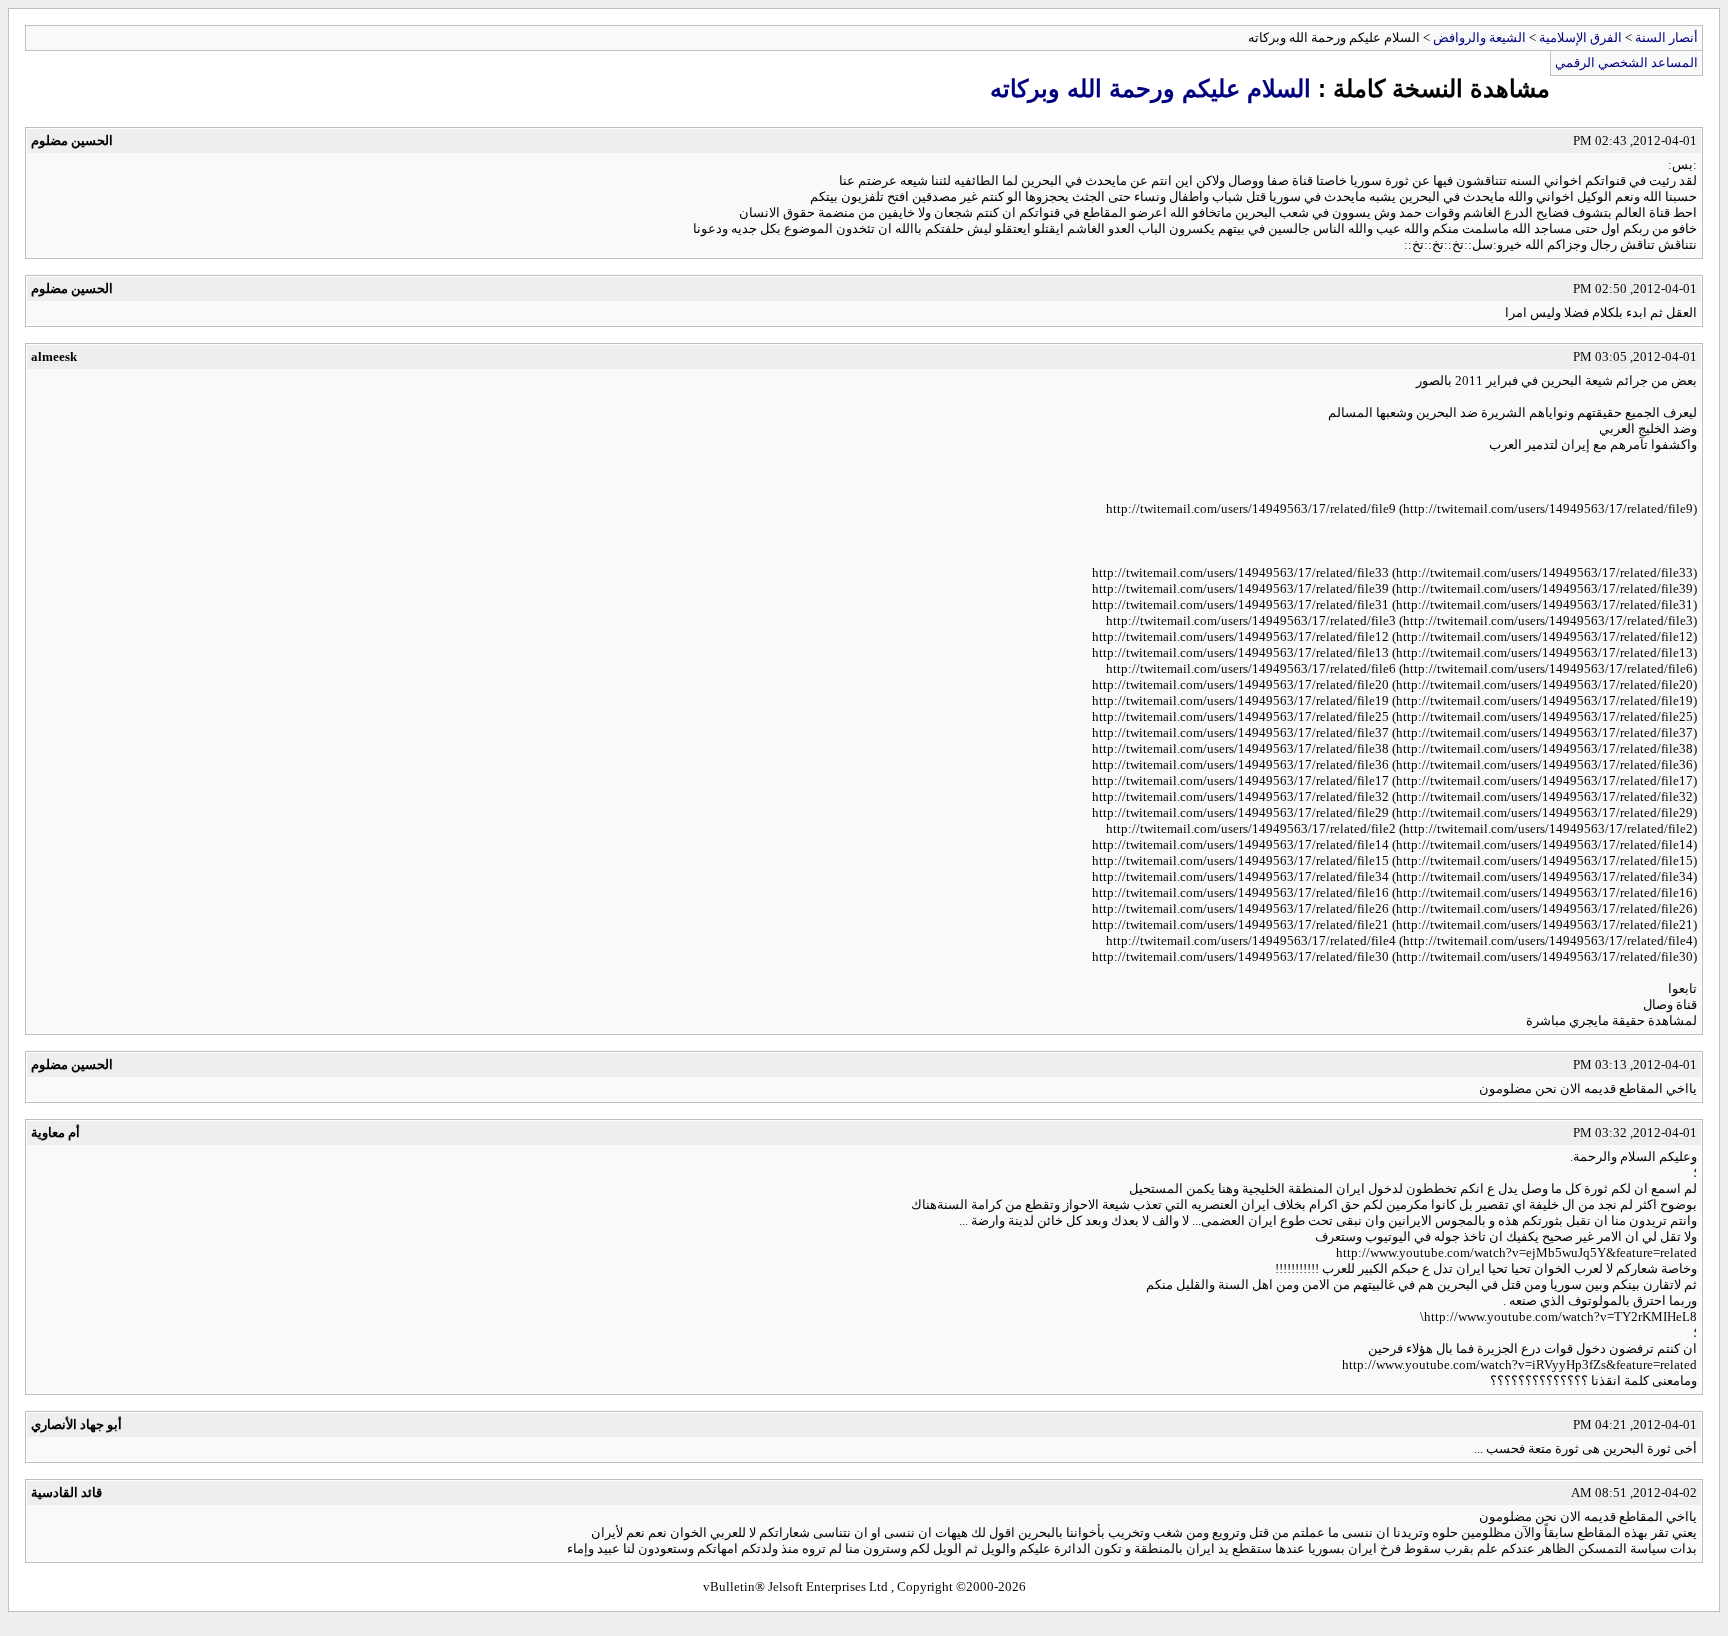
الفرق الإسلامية (1580, 37)
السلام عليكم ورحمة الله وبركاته (1150, 88)
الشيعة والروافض (1479, 37)
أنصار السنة (1666, 37)
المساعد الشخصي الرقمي (1626, 62)
